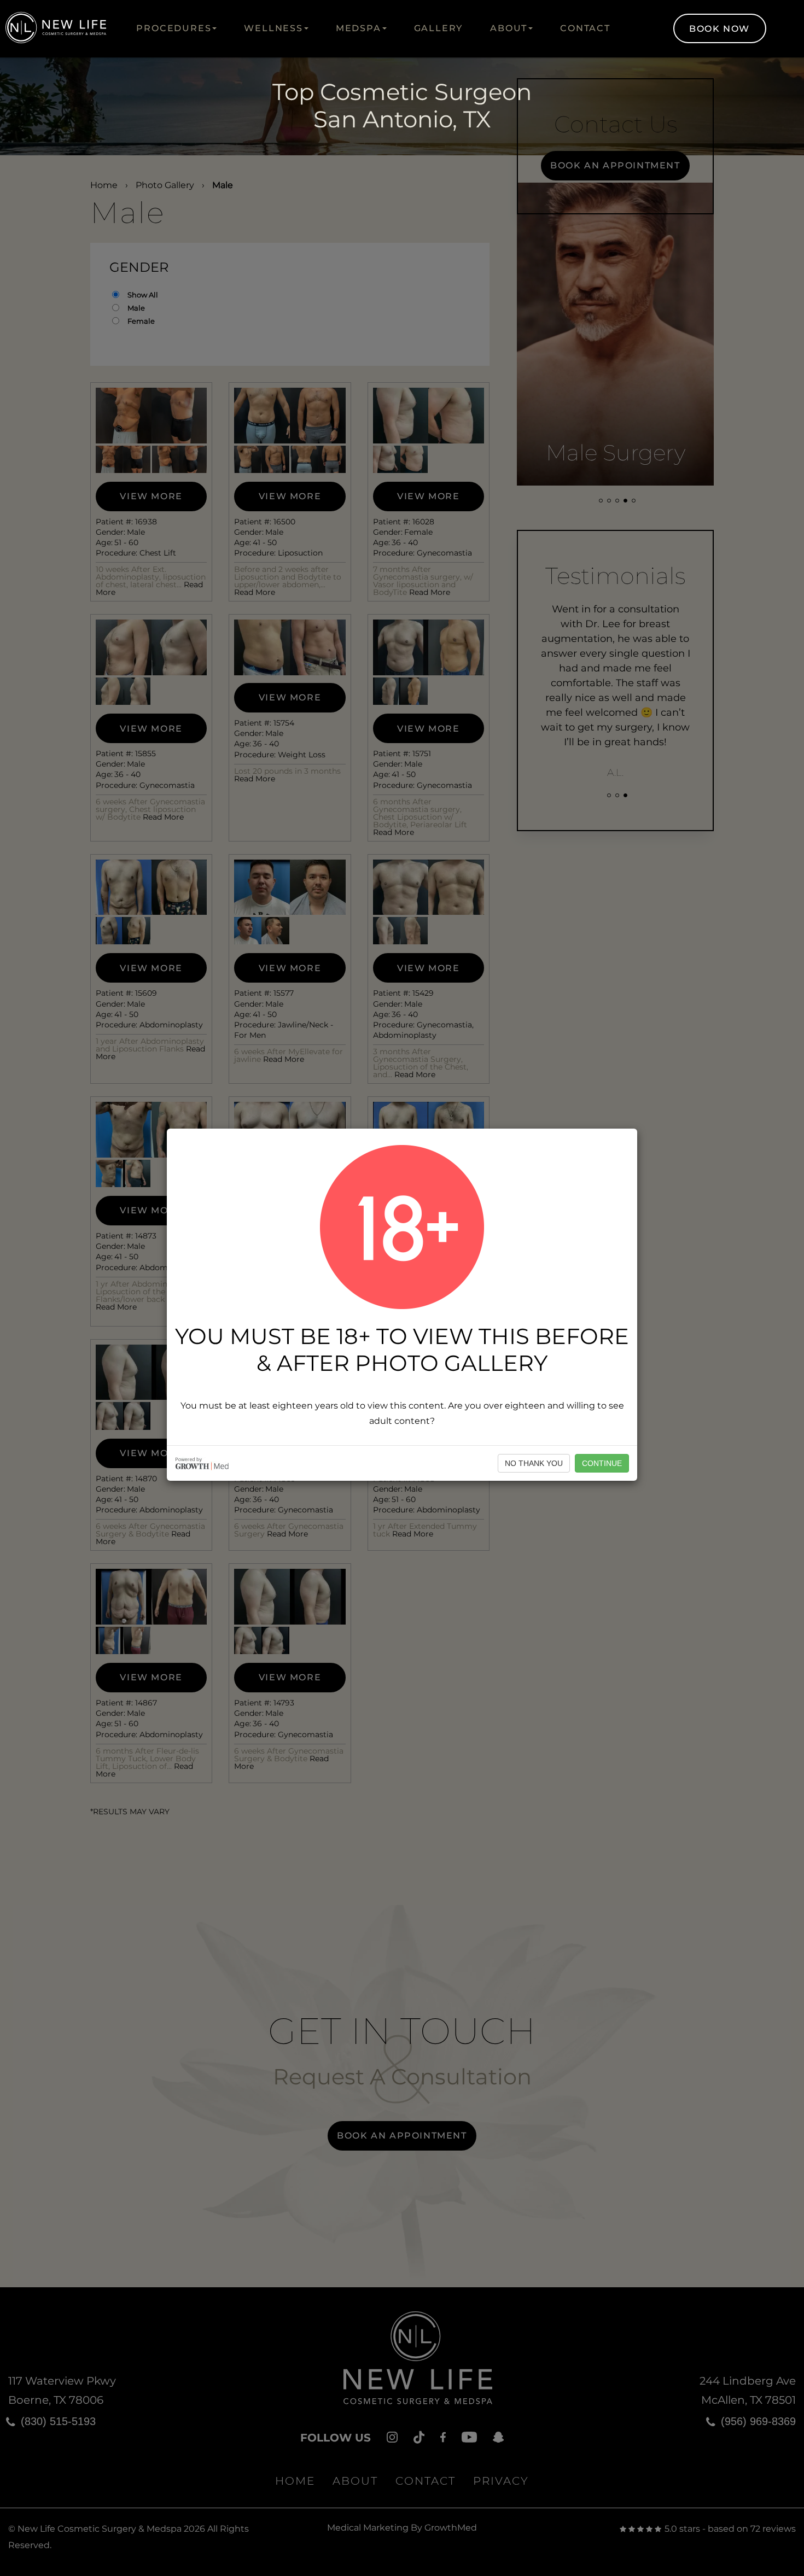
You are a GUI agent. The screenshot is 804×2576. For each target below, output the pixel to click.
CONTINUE (602, 1463)
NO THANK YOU (534, 1463)
